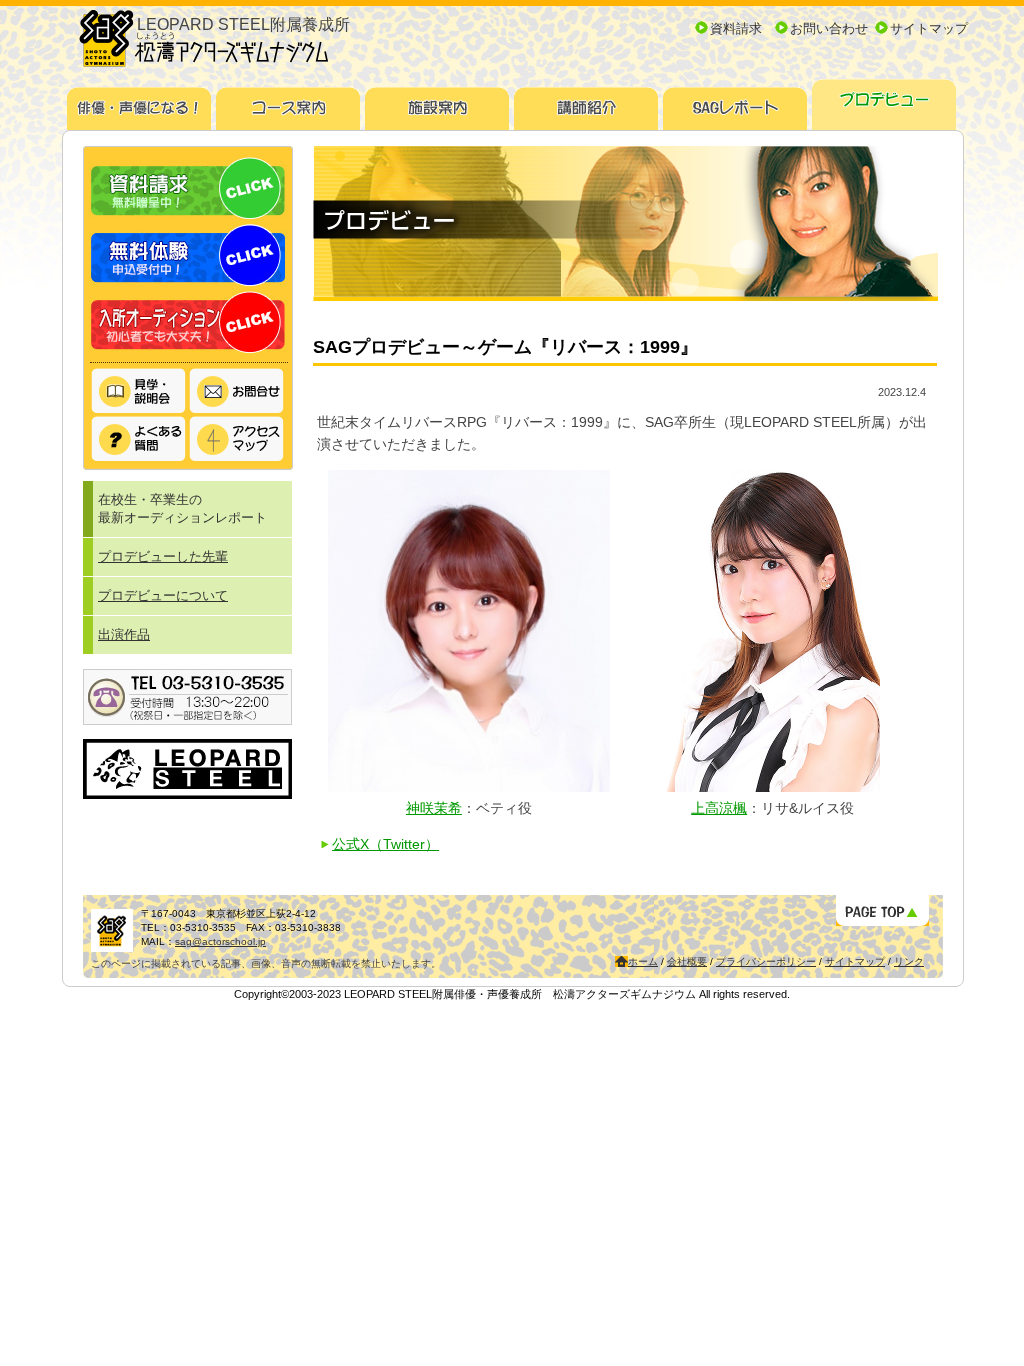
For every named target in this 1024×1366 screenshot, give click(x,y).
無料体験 (188, 255)
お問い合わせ (829, 28)
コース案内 (288, 101)
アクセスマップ (237, 439)
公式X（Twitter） (385, 844)
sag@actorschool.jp (220, 941)
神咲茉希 (434, 808)
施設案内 (437, 101)
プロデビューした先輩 (163, 556)
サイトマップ (929, 28)
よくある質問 (139, 439)
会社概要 (687, 961)
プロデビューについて (163, 595)
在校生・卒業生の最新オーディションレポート (182, 508)
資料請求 (736, 28)
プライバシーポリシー (766, 961)
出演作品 (124, 634)
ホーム (643, 961)
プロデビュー (884, 101)
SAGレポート (735, 101)
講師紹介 (586, 101)
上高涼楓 (719, 808)
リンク (909, 961)
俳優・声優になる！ (139, 101)
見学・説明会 (139, 392)
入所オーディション (188, 322)
